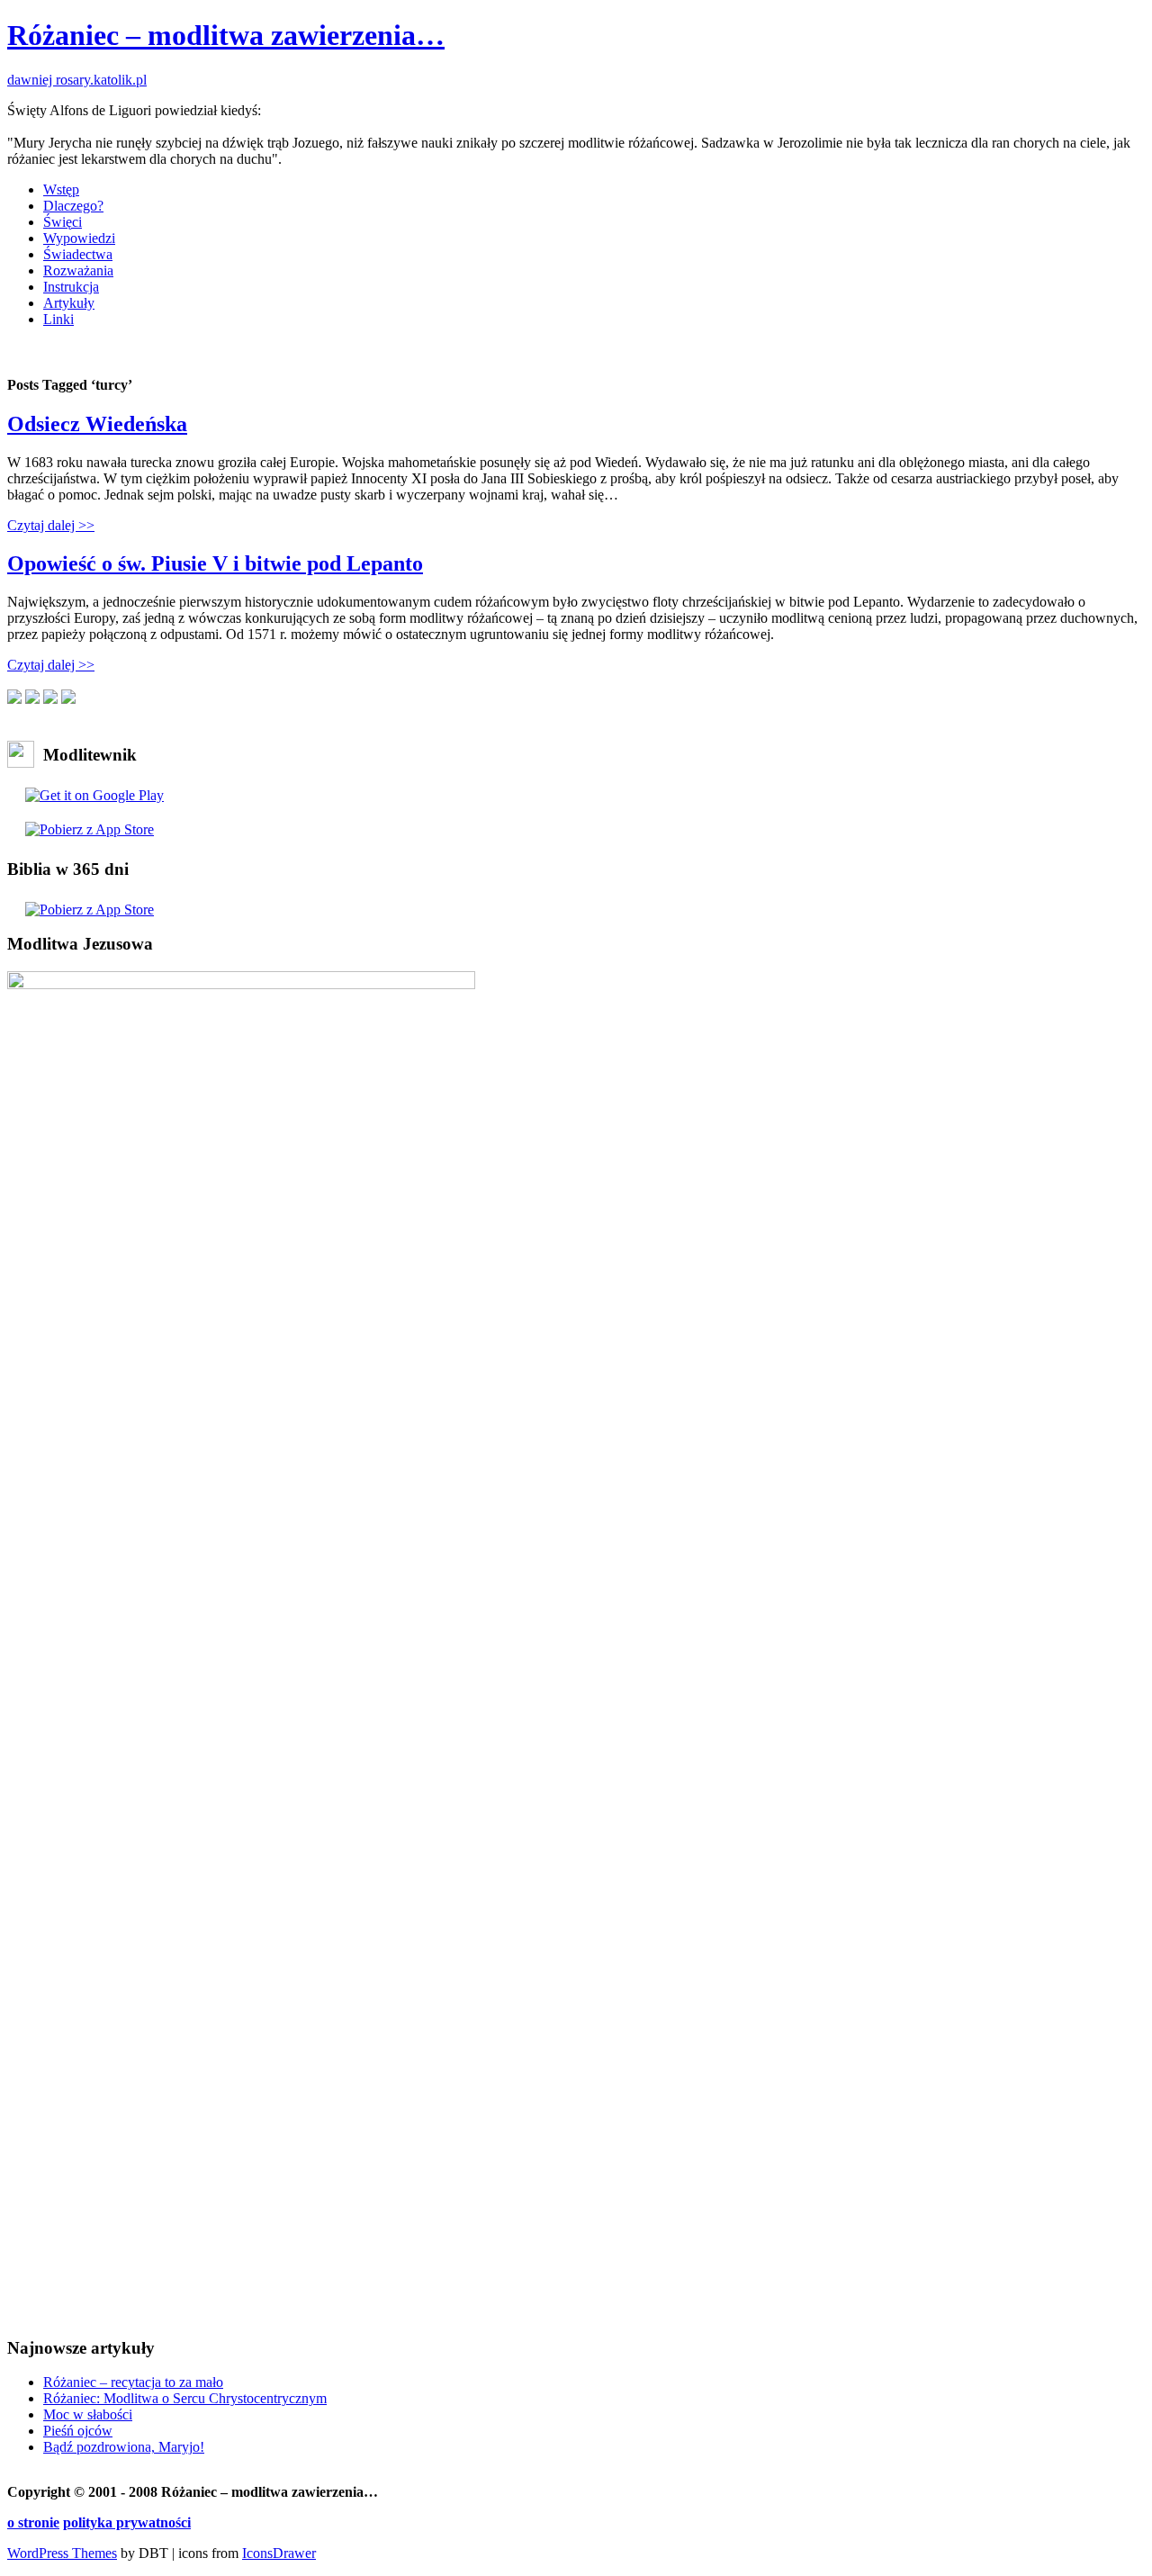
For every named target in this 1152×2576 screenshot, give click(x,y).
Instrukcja (71, 287)
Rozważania (78, 270)
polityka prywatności (127, 2522)
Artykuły (69, 303)
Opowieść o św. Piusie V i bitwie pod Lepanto (215, 563)
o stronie (33, 2522)
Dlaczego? (73, 206)
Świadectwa (78, 254)
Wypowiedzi (79, 238)
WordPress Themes (62, 2553)
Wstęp (61, 189)
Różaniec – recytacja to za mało (133, 2382)
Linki (58, 319)
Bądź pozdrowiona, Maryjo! (124, 2447)
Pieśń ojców (78, 2431)
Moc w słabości (88, 2414)
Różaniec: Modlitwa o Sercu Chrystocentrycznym (185, 2398)
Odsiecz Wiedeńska (97, 424)
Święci (63, 222)
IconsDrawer (279, 2553)
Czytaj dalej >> (51, 525)
